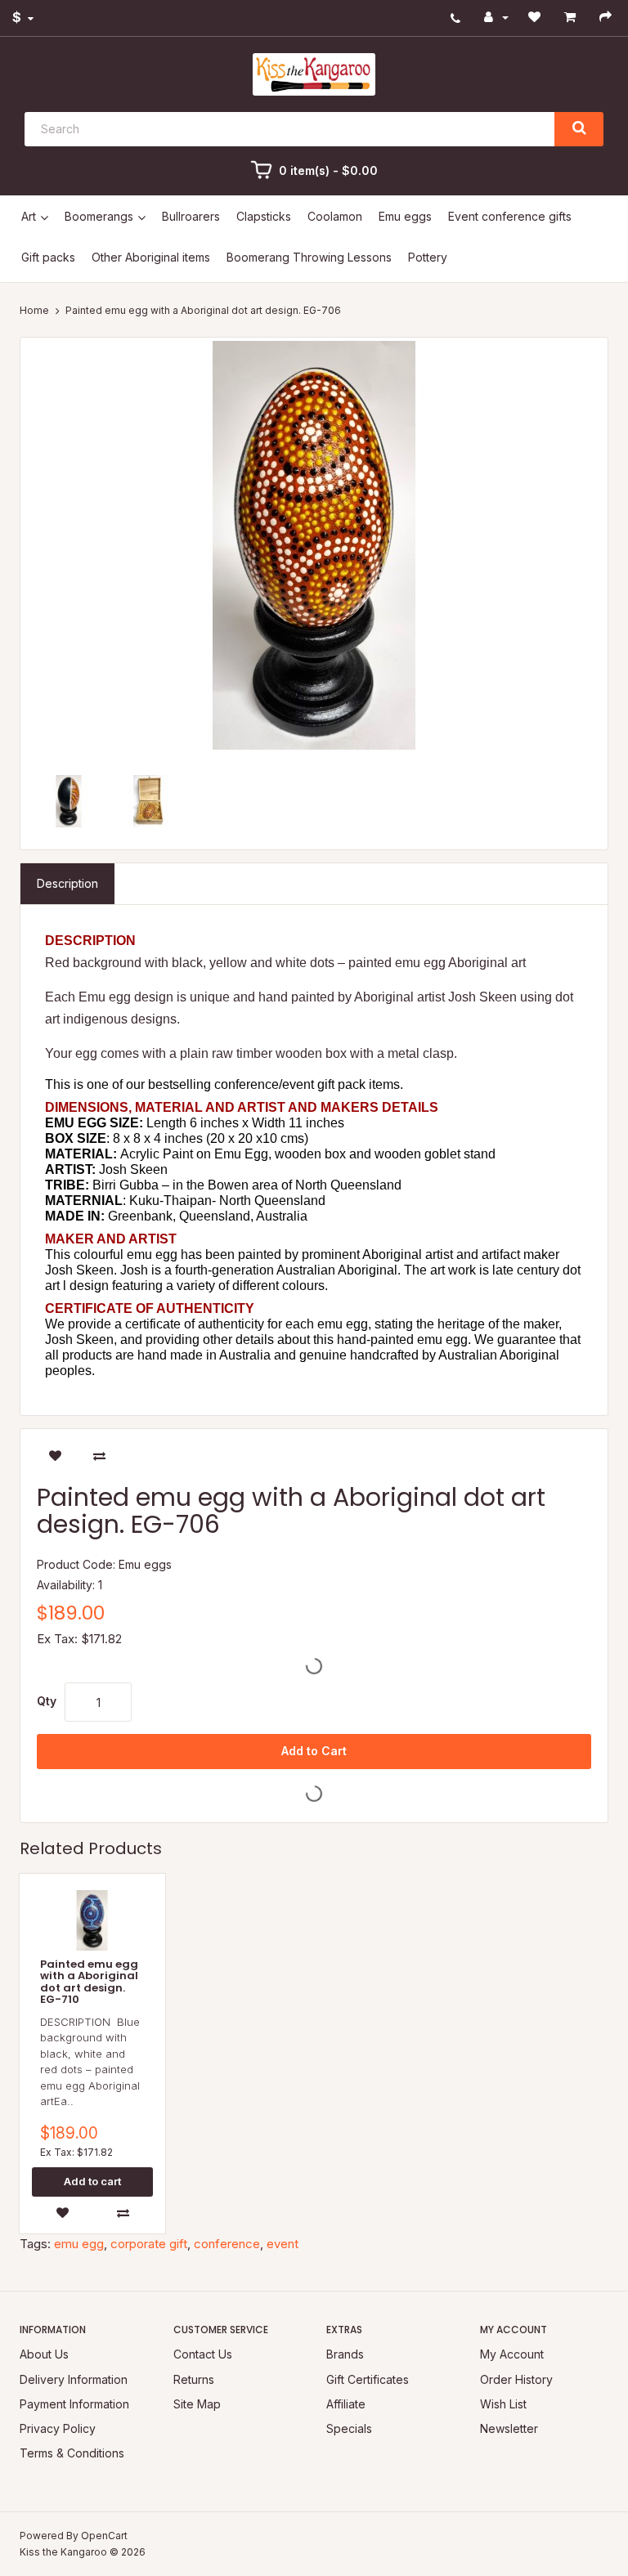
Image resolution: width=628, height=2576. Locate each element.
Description (67, 883)
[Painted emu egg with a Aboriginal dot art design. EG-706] (314, 545)
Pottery (428, 257)
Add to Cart (314, 1751)
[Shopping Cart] (572, 17)
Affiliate (346, 2404)
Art (29, 216)
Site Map (197, 2404)
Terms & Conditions (72, 2453)
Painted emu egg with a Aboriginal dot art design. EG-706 (203, 310)
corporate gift (149, 2244)
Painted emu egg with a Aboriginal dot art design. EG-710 (89, 1982)
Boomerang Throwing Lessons (309, 257)
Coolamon (335, 216)
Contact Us (203, 2354)
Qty (47, 1701)
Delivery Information (74, 2379)
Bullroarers (191, 216)
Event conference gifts (510, 216)
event (283, 2244)
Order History (516, 2379)
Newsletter (509, 2428)
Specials (349, 2428)
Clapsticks (264, 216)
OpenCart (104, 2536)
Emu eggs (405, 216)
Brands (345, 2354)
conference (227, 2244)
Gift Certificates (368, 2379)
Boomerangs (99, 216)
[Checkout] (608, 17)
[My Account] (496, 17)
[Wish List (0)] (536, 17)
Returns (194, 2379)
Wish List (503, 2404)
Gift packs (48, 257)
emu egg (79, 2244)
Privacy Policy (58, 2428)
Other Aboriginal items (151, 257)
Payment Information (74, 2404)
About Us (44, 2354)
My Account (512, 2354)
